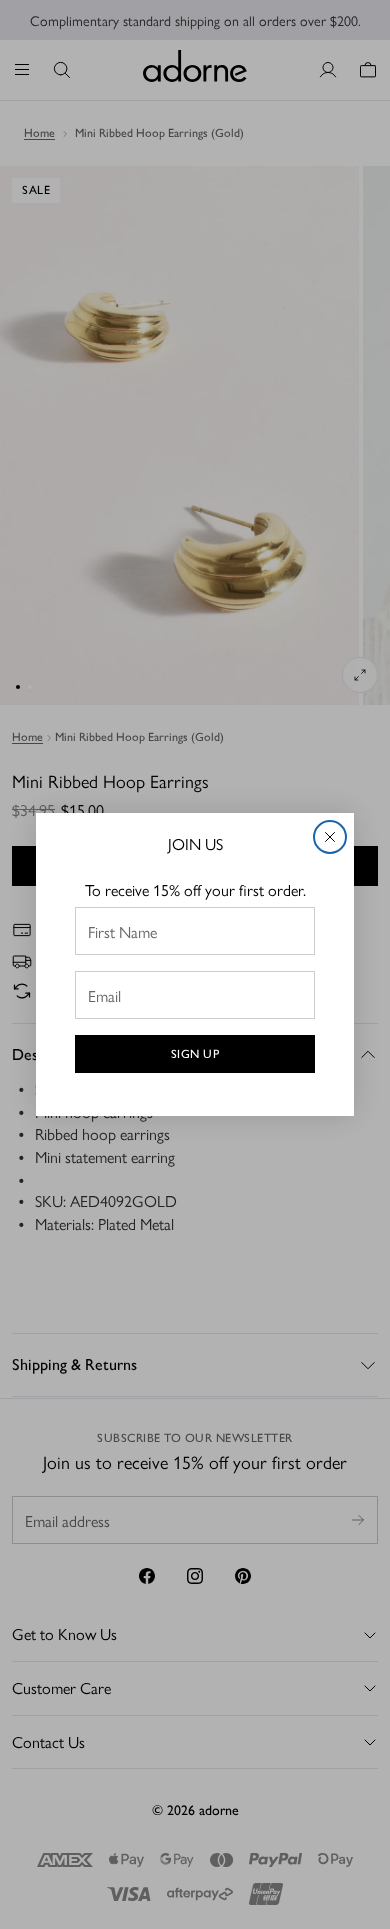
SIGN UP (195, 1054)
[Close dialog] (330, 837)
